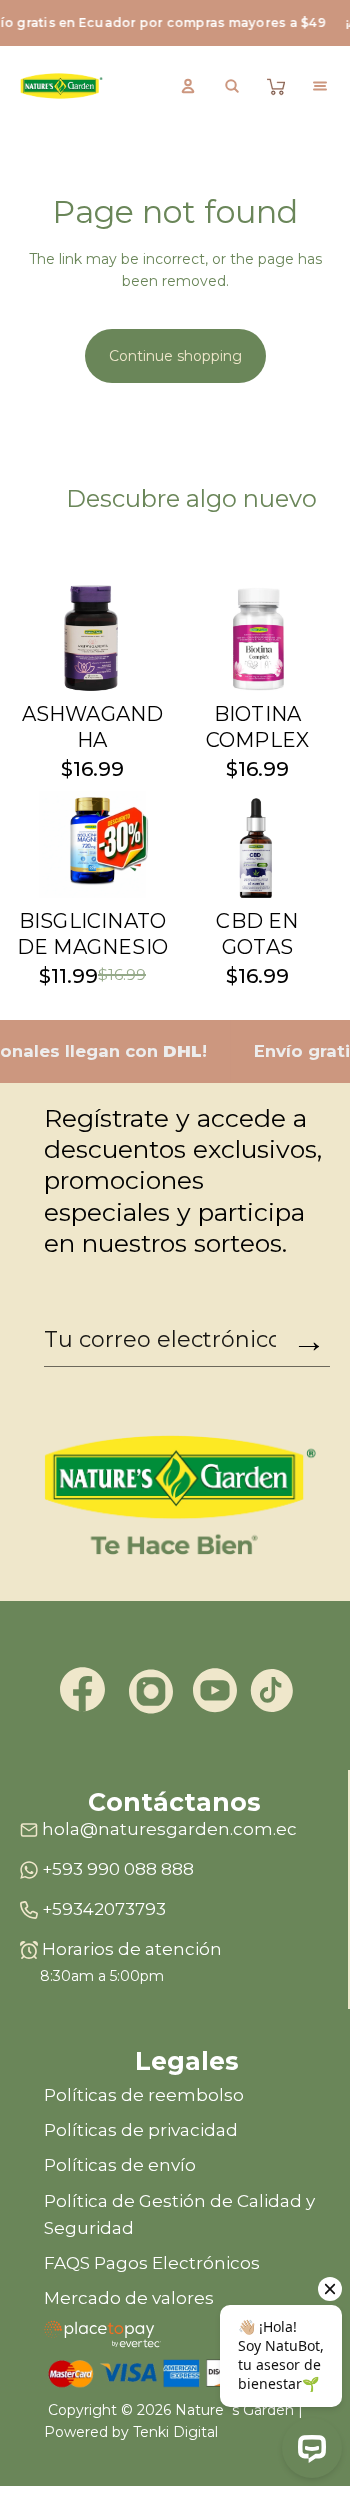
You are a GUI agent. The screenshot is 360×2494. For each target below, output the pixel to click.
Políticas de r (99, 2095)
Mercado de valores (129, 2298)
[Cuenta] (188, 86)
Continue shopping (175, 356)
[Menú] (320, 86)
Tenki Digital (175, 2432)
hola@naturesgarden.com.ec (167, 1829)
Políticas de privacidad (141, 2130)
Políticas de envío (120, 2165)
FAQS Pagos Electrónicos (152, 2263)
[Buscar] (232, 86)
